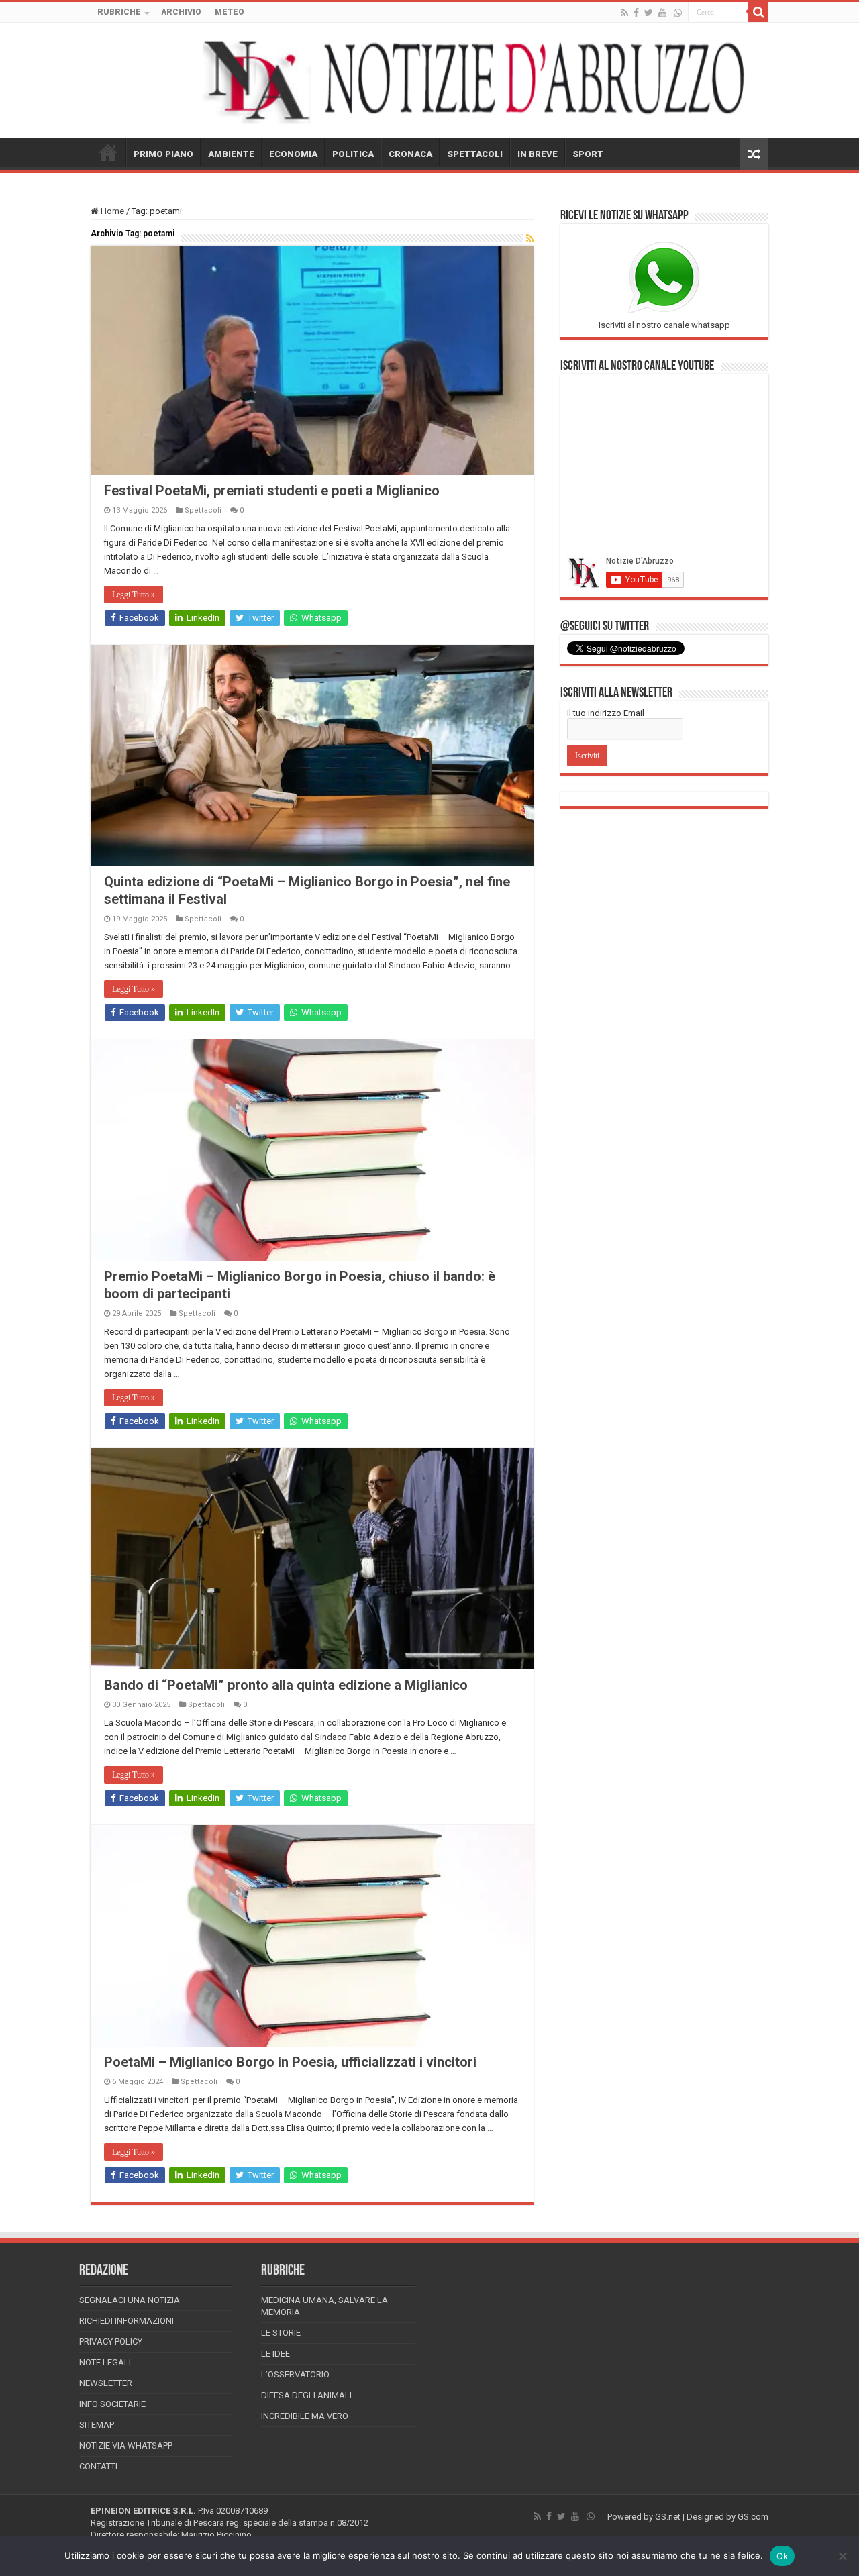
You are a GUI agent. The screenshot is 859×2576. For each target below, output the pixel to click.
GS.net (668, 2517)
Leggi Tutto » (134, 595)
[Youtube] (662, 13)
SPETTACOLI (475, 154)
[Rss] (624, 13)
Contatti (98, 2466)
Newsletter (106, 2383)
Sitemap (97, 2425)
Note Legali (105, 2362)
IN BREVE (538, 154)
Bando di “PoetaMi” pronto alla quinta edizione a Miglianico (286, 1685)
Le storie (281, 2333)
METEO (230, 12)
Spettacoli (203, 510)
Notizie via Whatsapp (126, 2445)
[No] (842, 2556)
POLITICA (353, 154)
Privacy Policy (111, 2341)
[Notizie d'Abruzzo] (429, 81)
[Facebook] (636, 13)
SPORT (588, 154)
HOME (108, 152)
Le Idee (275, 2354)
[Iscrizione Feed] (530, 238)
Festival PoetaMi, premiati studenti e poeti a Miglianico (272, 491)
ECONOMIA (293, 154)
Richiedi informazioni (127, 2321)
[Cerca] (758, 12)
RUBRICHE (119, 12)
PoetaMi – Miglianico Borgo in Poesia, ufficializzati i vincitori (290, 2062)
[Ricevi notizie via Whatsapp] (678, 13)
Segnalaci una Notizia (130, 2300)
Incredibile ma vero (305, 2416)
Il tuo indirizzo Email (606, 713)
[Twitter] (649, 13)
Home (111, 211)
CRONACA (410, 154)
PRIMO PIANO (163, 154)
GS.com (753, 2517)
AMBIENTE (231, 154)
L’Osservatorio (295, 2374)
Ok (782, 2556)
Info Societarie (112, 2404)
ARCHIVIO (181, 12)
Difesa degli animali (306, 2395)
